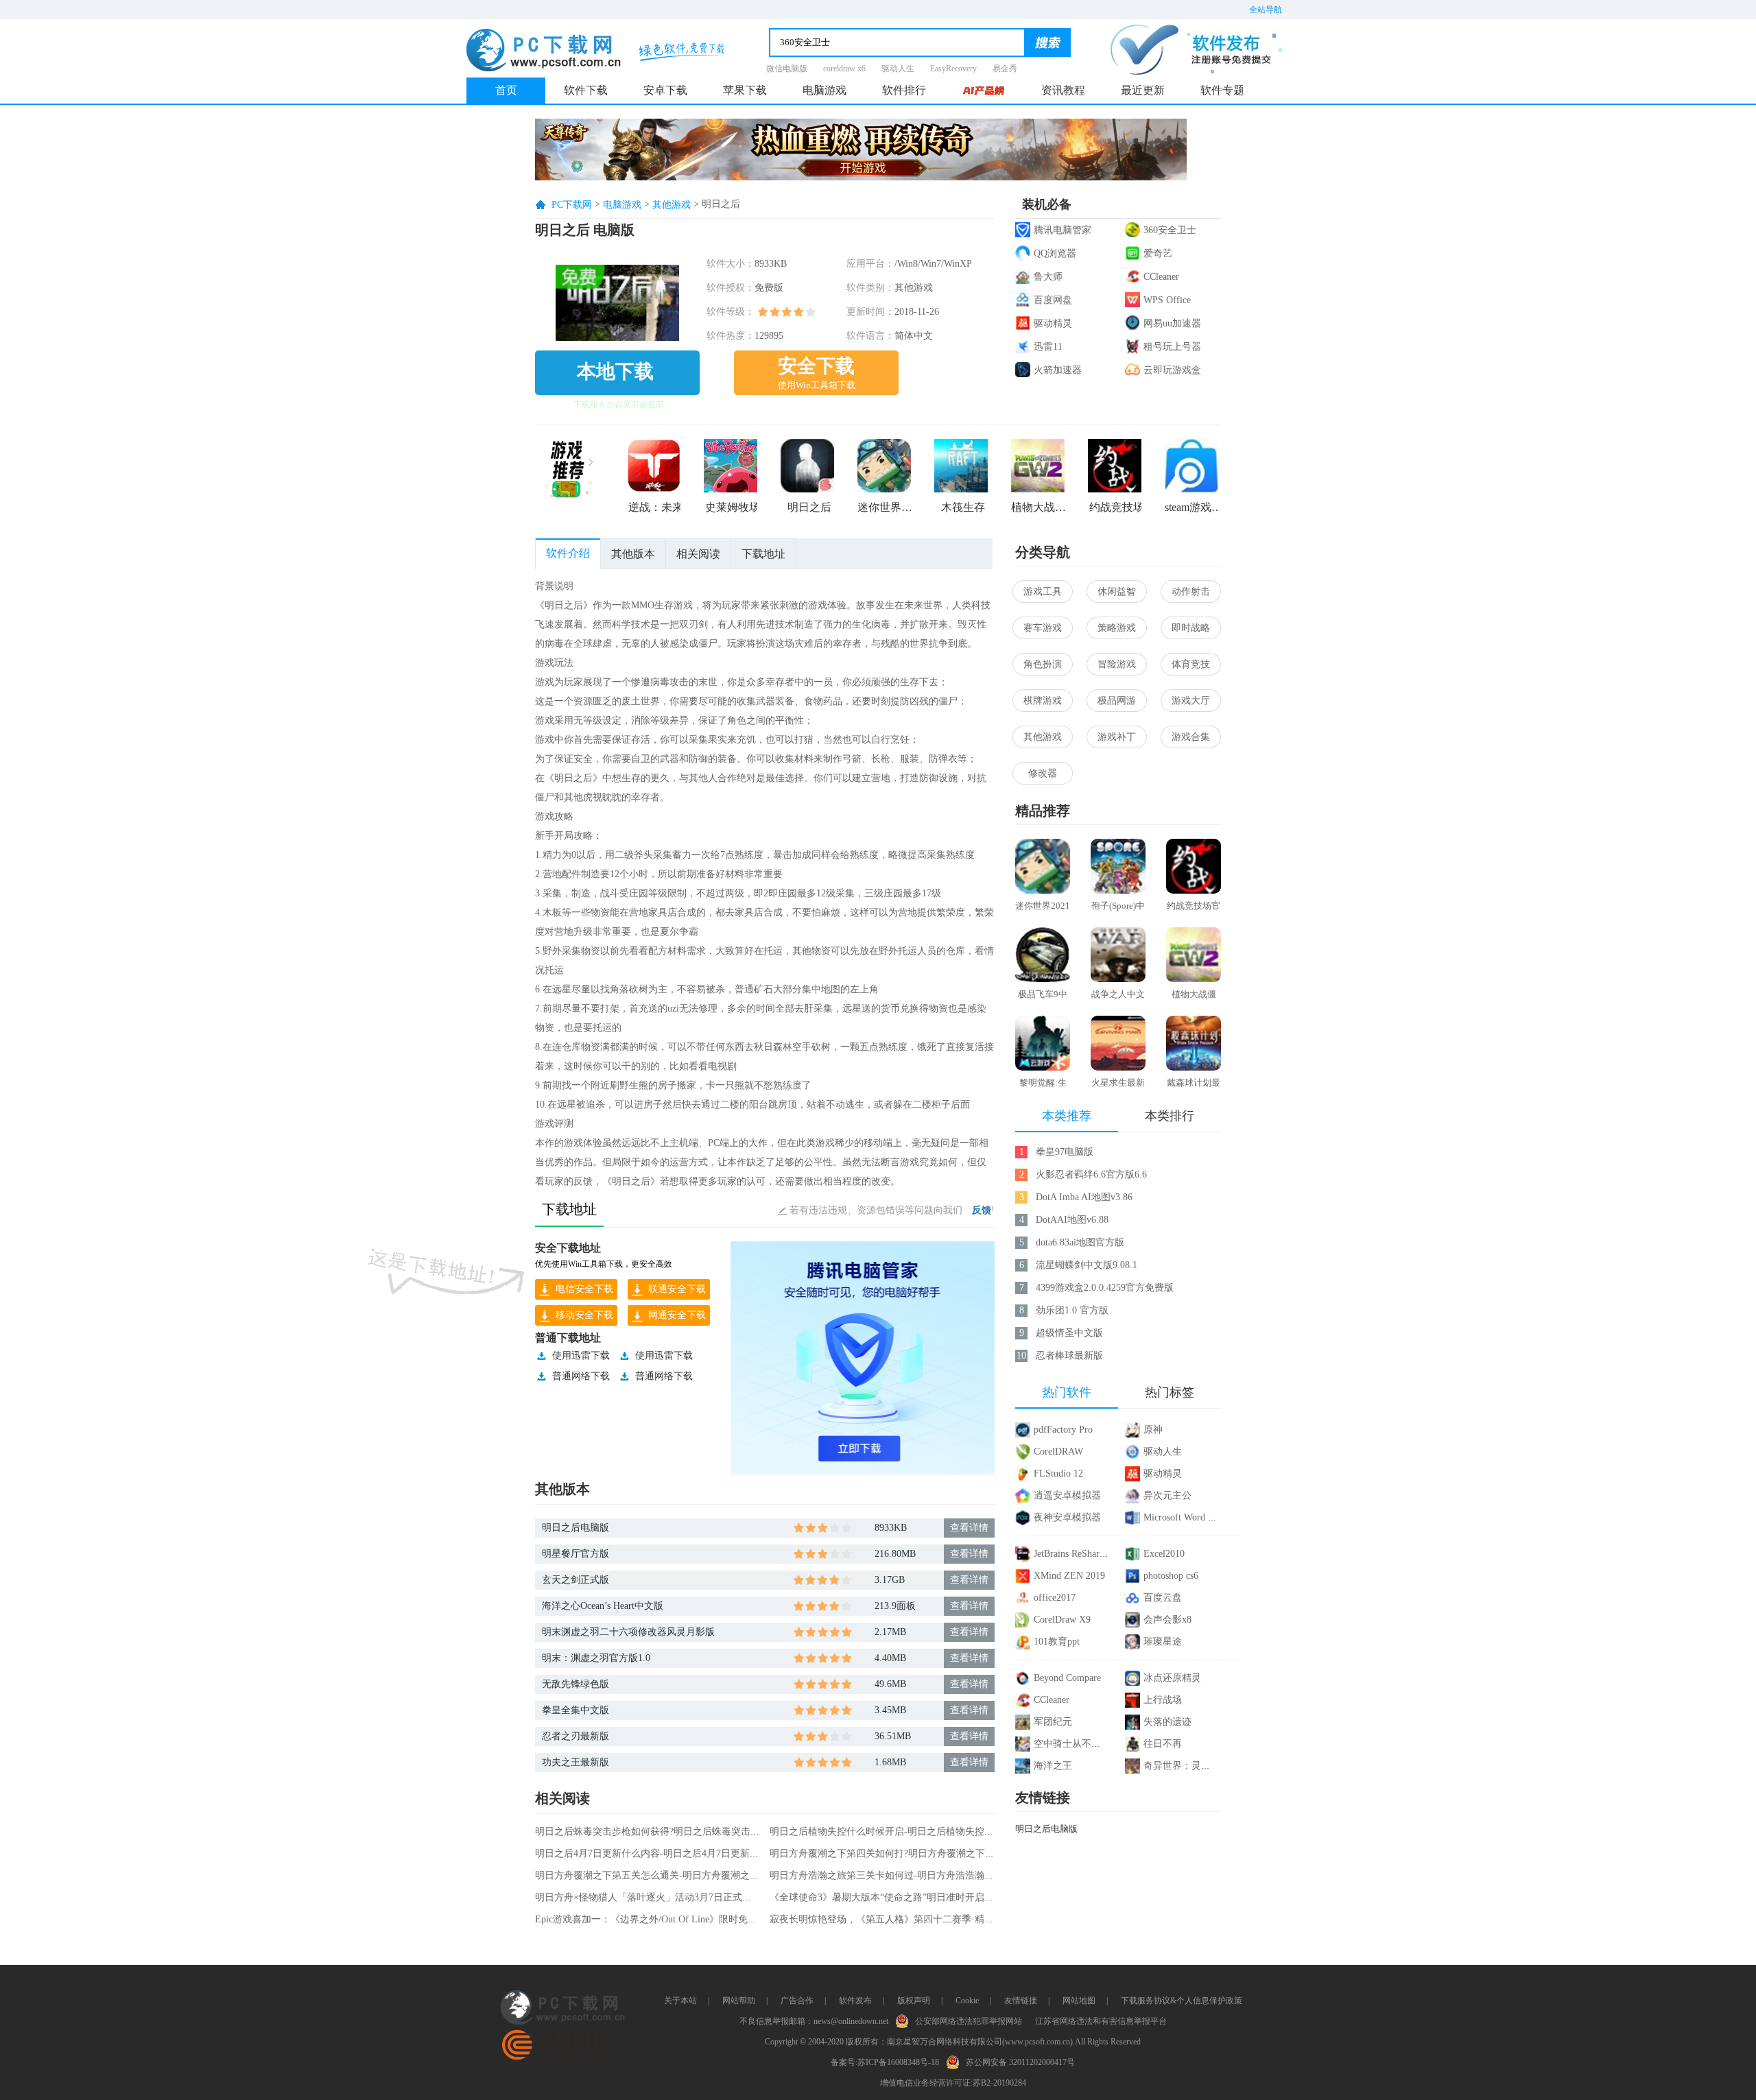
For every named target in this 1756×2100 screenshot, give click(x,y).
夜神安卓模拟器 (1067, 1517)
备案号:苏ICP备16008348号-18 (885, 2062)
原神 (1153, 1430)
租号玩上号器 (1172, 347)
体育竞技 (1191, 664)
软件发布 (855, 2001)
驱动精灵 (1053, 323)
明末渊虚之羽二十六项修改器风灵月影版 (628, 1632)
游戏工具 (1043, 592)
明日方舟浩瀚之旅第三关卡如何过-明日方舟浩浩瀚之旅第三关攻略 (911, 1875)
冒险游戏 (1117, 664)
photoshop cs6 (1171, 1576)
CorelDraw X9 (1062, 1620)
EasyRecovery (953, 69)
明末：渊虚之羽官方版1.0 (596, 1658)
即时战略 (1191, 628)
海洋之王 (1053, 1766)
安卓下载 (665, 90)
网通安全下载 (677, 1315)
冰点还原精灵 (1172, 1678)
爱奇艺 (1158, 253)
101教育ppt (1057, 1642)
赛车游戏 (1043, 628)
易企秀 (1005, 69)
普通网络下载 (581, 1376)
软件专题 (1222, 90)
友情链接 (1021, 2001)
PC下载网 (572, 205)
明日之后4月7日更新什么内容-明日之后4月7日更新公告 (652, 1853)
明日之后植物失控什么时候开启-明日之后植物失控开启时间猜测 (906, 1831)
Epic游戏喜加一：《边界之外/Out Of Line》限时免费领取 (656, 1919)
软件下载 (586, 90)
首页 (506, 90)
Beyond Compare (1067, 1678)
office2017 (1055, 1598)
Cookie (967, 2001)
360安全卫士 (1170, 230)
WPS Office (1167, 300)
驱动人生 (898, 69)
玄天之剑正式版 (576, 1580)
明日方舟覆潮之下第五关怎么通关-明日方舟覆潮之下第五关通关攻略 (681, 1875)
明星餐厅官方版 (576, 1554)
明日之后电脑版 (576, 1528)
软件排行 (904, 90)
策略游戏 (1117, 628)
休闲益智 (1117, 592)
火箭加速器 (1058, 370)
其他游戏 (672, 205)
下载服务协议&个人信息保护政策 (1182, 2001)
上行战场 (1163, 1700)
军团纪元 (1053, 1722)
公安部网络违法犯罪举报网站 (969, 2021)
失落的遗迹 (1167, 1722)
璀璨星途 (1163, 1642)
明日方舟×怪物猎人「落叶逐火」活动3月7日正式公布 (648, 1897)
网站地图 (1079, 2001)
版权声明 (914, 2001)
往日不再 (1163, 1744)
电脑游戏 (824, 90)
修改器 (1043, 773)
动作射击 (1191, 592)
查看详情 (969, 1528)
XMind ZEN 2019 (1069, 1576)
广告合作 (797, 2001)
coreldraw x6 (844, 69)
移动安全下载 (584, 1315)
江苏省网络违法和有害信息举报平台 (1101, 2021)
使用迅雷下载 (581, 1356)
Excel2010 (1164, 1554)
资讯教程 (1063, 90)
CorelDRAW (1058, 1452)
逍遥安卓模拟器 (1067, 1495)
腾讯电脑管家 (1063, 230)
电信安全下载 (584, 1289)
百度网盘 (1053, 300)
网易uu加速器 (1172, 323)
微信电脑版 (787, 69)
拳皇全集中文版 (576, 1710)
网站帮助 (739, 2001)
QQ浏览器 (1055, 253)
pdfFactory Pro (1063, 1430)
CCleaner (1161, 277)
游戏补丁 (1117, 737)
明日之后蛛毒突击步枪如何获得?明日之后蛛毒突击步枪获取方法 (672, 1831)
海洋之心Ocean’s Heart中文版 (603, 1606)
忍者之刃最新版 (576, 1736)
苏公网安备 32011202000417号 (1020, 2062)
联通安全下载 (677, 1289)
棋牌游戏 (1043, 701)
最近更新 (1143, 90)
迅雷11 (1048, 347)
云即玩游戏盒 (1172, 370)
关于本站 (680, 2001)
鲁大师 (1048, 277)
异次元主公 (1167, 1495)
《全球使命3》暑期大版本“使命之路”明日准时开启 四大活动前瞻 (907, 1897)
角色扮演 (1043, 664)
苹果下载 (745, 90)
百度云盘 (1163, 1598)
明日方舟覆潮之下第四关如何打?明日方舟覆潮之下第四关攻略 (901, 1853)
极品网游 (1117, 701)
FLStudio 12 (1058, 1473)
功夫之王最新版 (576, 1762)
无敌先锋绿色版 (576, 1684)
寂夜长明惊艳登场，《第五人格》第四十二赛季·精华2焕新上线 (903, 1919)
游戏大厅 (1191, 701)
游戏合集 (1191, 737)
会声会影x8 (1167, 1620)
